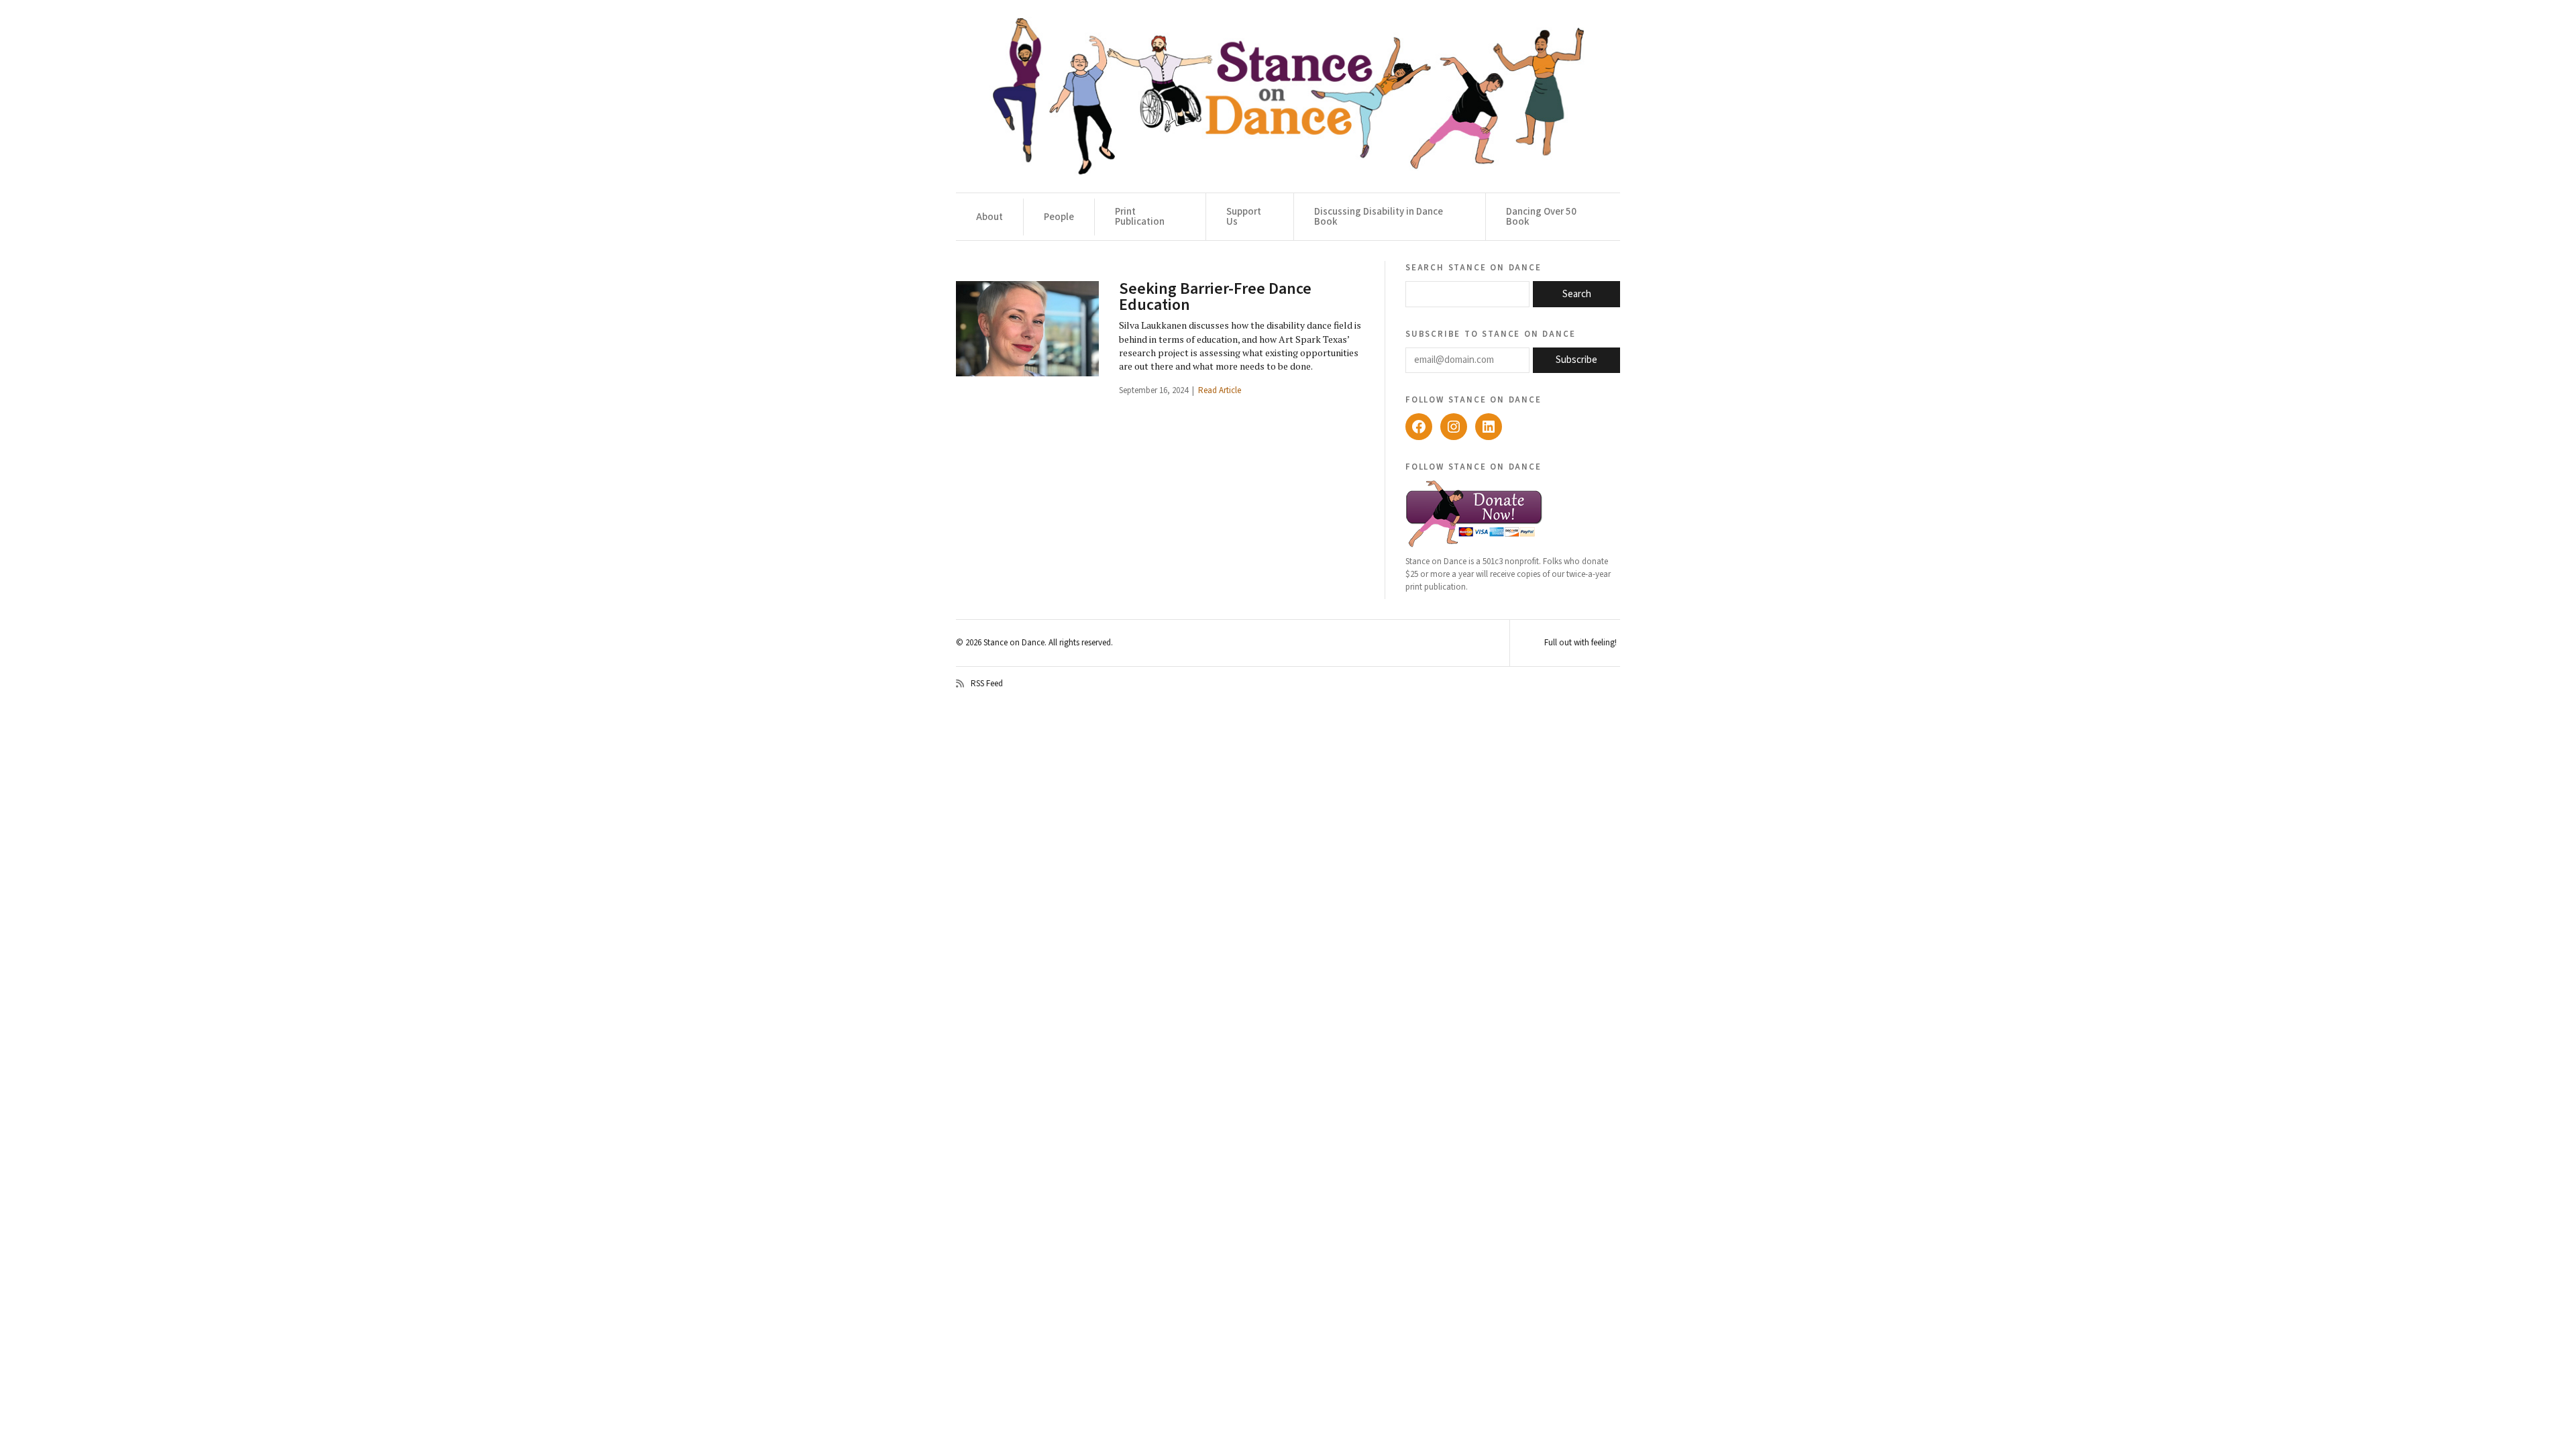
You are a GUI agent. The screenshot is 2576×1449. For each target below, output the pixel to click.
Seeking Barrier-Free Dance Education (1215, 297)
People (1059, 217)
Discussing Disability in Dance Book (1379, 217)
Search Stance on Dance (1473, 267)
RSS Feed (987, 684)
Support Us (1244, 217)
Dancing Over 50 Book (1541, 217)
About (989, 217)
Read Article (1220, 390)
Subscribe (1576, 360)
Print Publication (1140, 217)
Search (1577, 294)
